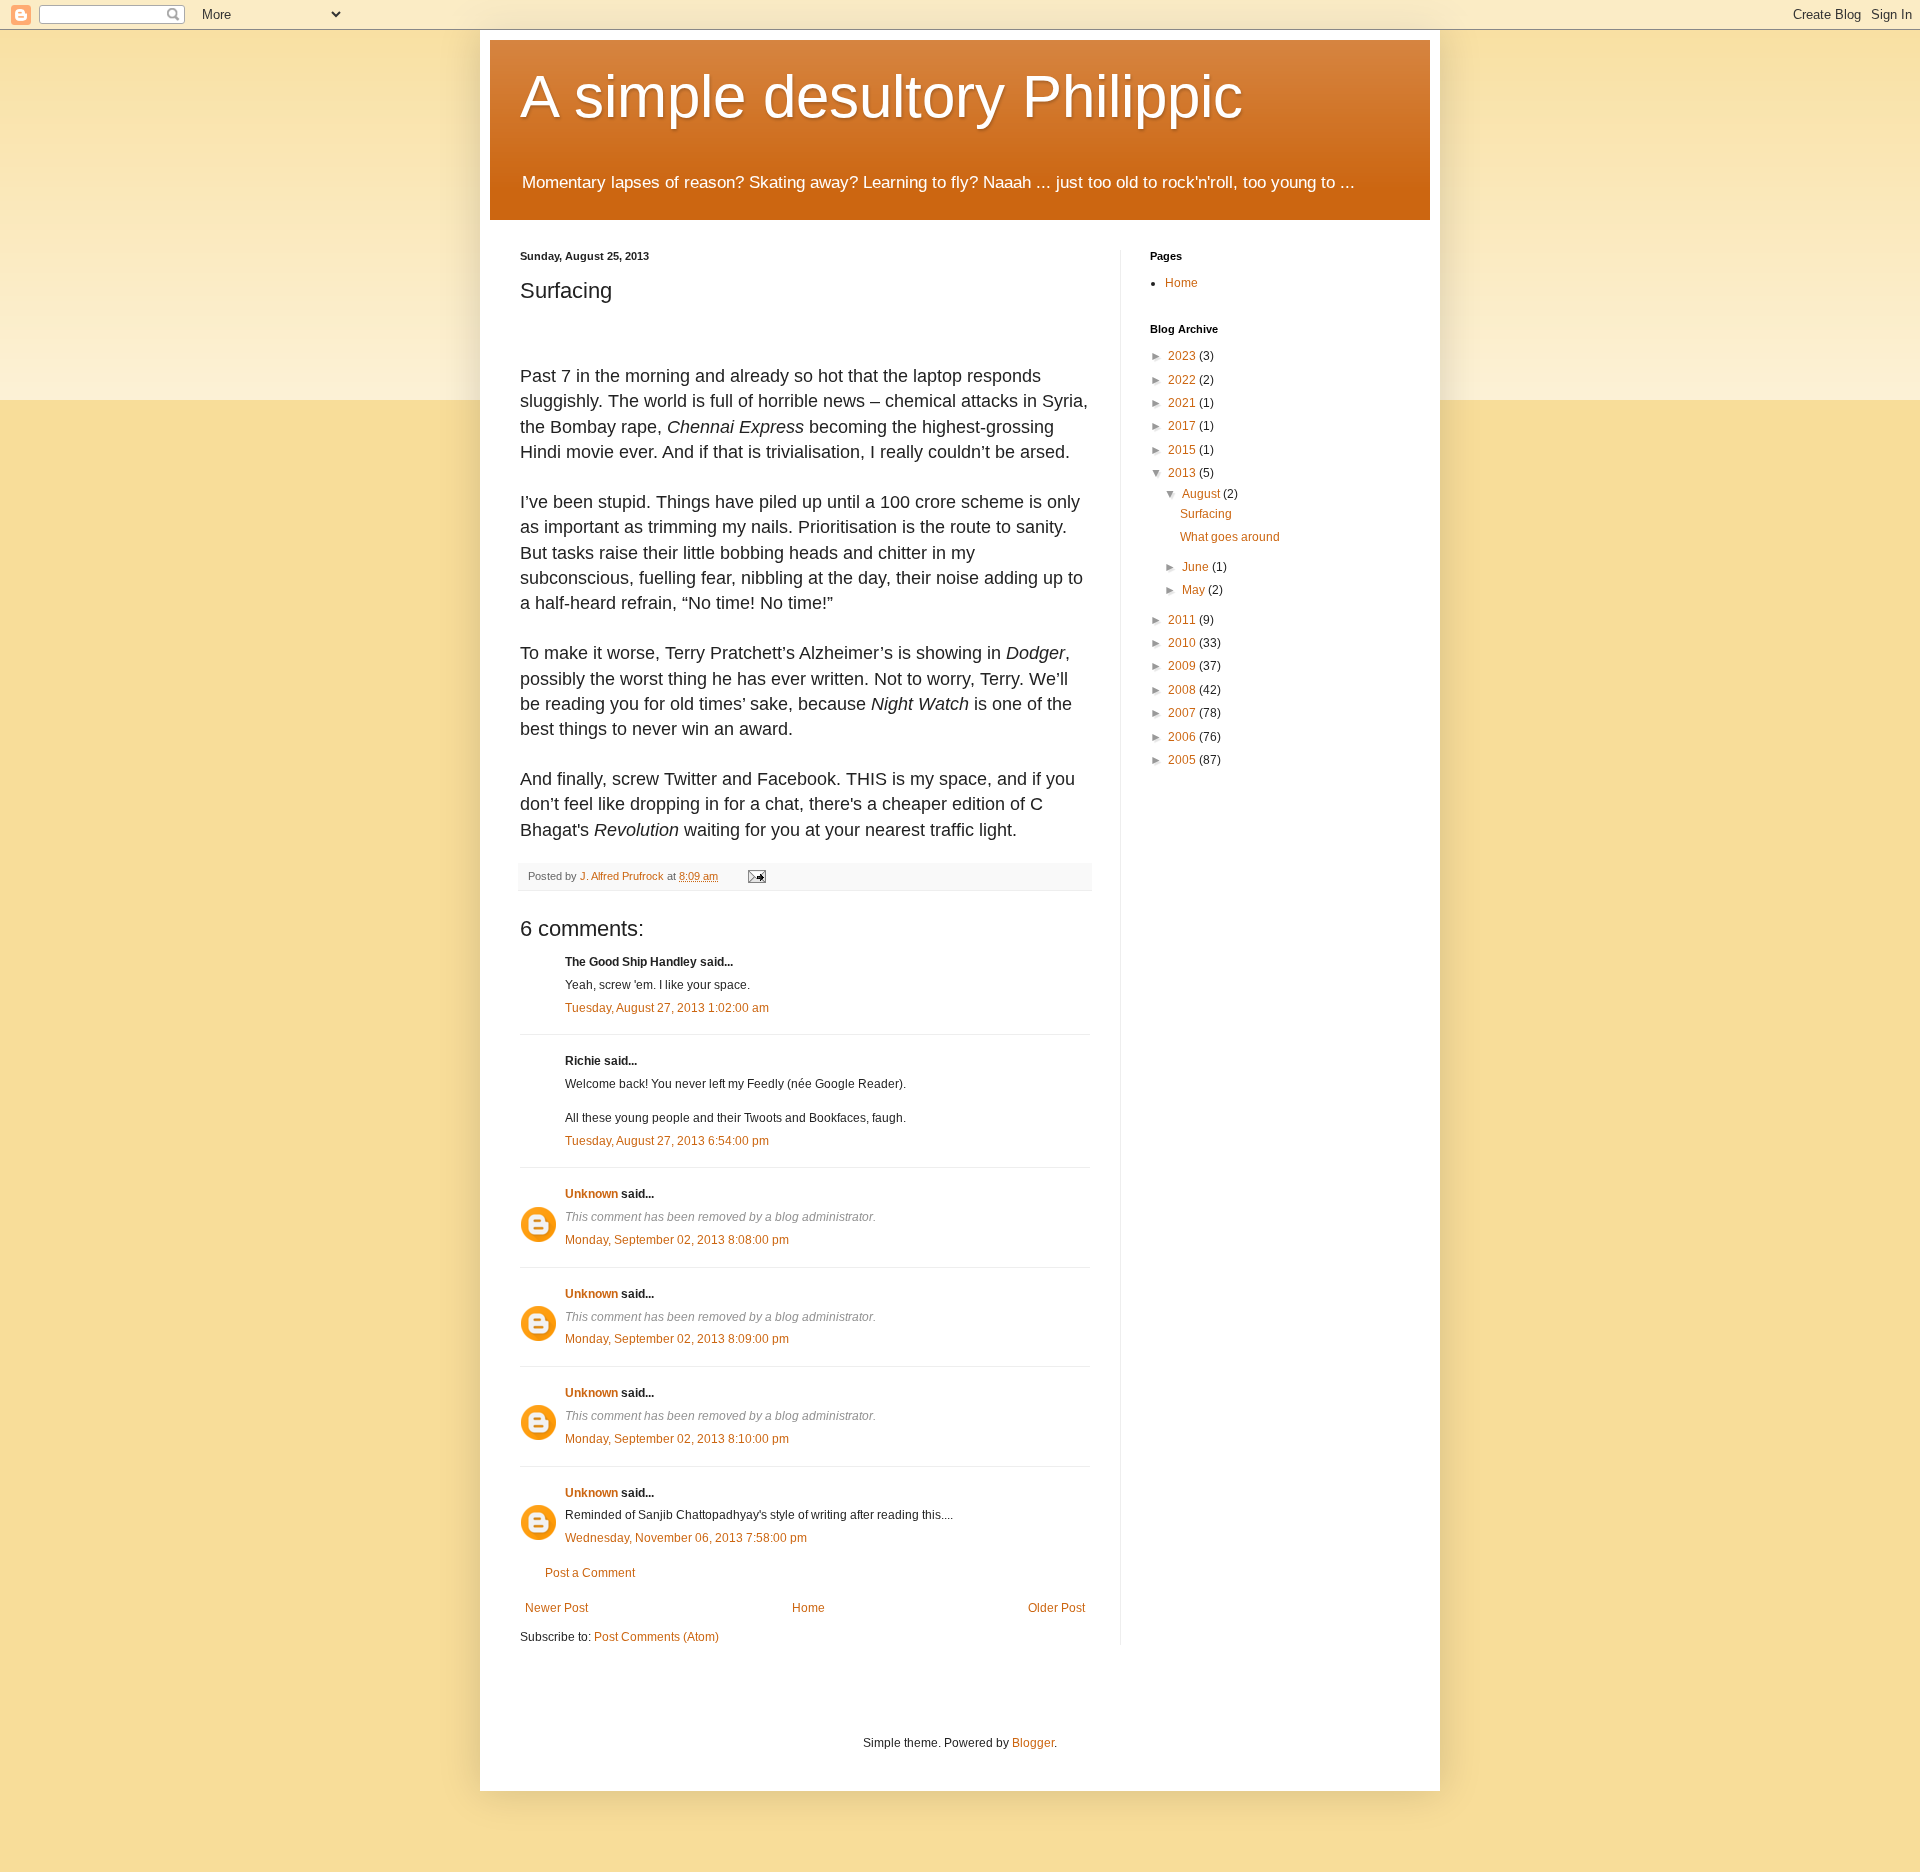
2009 (1183, 666)
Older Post (1056, 1608)
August (1202, 494)
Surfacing (1206, 514)
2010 (1183, 643)
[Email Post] (756, 876)
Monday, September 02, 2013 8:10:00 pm (677, 1439)
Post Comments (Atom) (656, 1637)
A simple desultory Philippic (881, 96)
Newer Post (556, 1608)
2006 (1183, 737)
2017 (1183, 426)
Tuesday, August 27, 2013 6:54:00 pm (667, 1141)
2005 (1183, 760)
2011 (1183, 620)
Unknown (591, 1194)
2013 (1183, 473)
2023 (1183, 356)
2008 (1183, 690)
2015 (1183, 450)
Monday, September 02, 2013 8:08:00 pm (677, 1240)
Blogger (1033, 1743)
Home (808, 1608)
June (1197, 567)
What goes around (1230, 537)
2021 (1183, 403)
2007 (1183, 713)
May (1195, 590)
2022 (1183, 380)
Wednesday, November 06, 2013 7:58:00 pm (686, 1538)
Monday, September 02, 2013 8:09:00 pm (677, 1339)
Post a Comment (590, 1573)
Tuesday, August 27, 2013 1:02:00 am (667, 1008)
